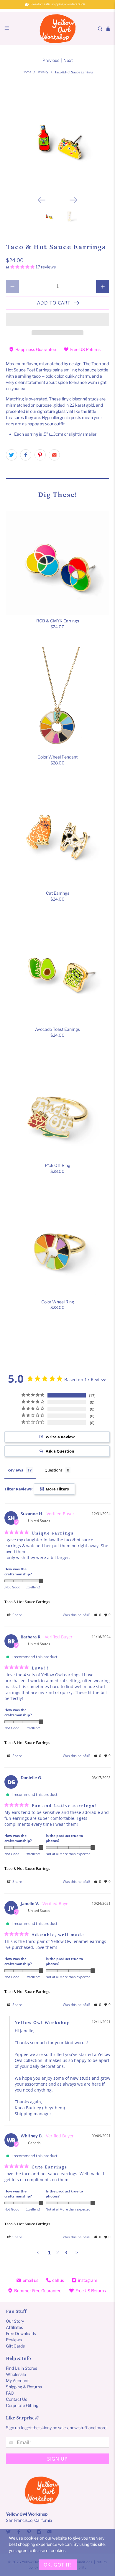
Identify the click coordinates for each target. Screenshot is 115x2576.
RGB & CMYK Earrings (58, 621)
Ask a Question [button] (60, 1451)
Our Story (15, 2321)
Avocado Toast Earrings (57, 1029)
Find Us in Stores (22, 2368)
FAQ (10, 2393)
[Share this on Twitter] (11, 455)
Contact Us (17, 2399)
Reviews (14, 2340)
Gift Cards (15, 2346)
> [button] (77, 2252)
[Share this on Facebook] (26, 455)
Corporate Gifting (22, 2405)
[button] (58, 320)
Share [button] (17, 1615)
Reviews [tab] (15, 1470)
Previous (51, 60)
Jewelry (43, 72)
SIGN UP (57, 2459)
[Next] (74, 200)
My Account (17, 2381)
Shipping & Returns (24, 2387)
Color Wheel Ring (58, 1302)
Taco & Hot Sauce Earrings (27, 1602)
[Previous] (41, 200)
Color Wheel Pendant (57, 757)
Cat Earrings (58, 893)
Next (68, 60)
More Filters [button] (57, 1489)
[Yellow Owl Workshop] (58, 29)
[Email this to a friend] (54, 455)
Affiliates (14, 2327)
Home (27, 72)
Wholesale (16, 2374)
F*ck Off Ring (57, 1165)
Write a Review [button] (60, 1437)
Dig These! (58, 495)
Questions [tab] (54, 1470)
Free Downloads (21, 2333)
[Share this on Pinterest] (40, 455)
